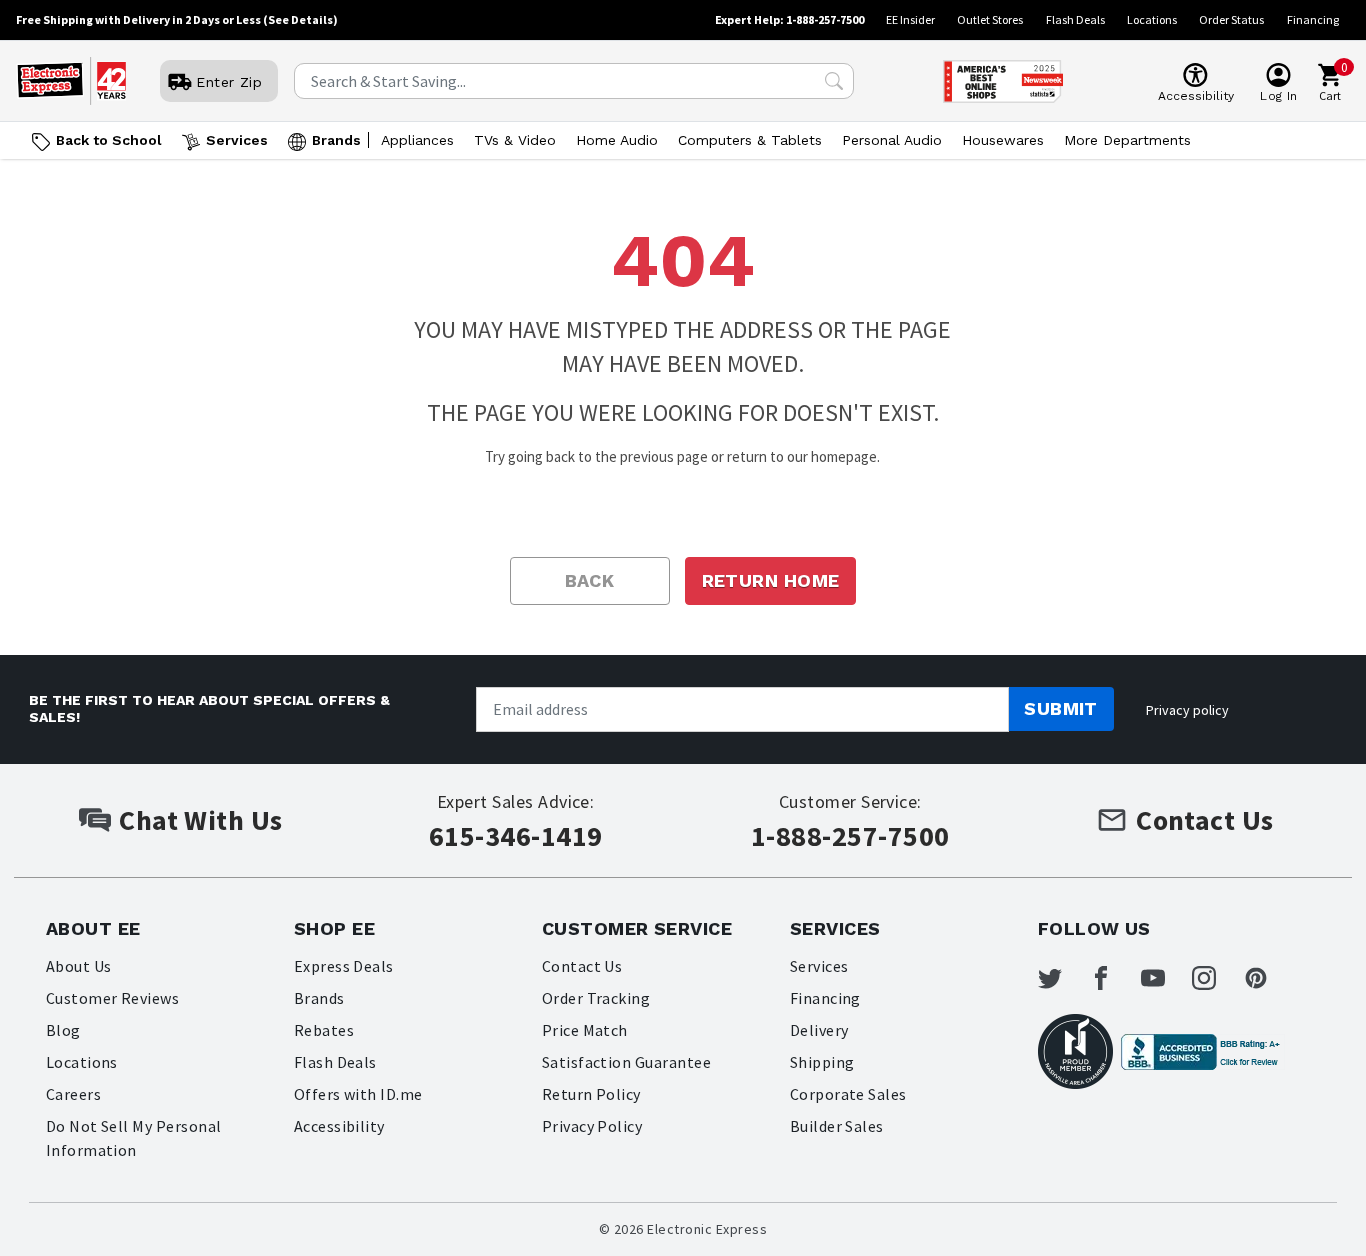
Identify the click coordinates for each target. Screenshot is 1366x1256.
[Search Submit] (834, 81)
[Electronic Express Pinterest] (1268, 978)
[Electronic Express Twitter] (1062, 978)
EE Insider (910, 19)
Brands (336, 140)
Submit (1061, 708)
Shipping (822, 1062)
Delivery (819, 1030)
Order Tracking (596, 998)
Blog (63, 1030)
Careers (73, 1094)
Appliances (417, 140)
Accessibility (339, 1126)
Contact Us (582, 966)
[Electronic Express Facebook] (1113, 978)
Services (237, 140)
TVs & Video (515, 140)
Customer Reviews (113, 998)
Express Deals (344, 966)
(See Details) (300, 19)
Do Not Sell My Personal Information (134, 1138)
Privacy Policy (592, 1126)
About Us (79, 966)
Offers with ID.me (358, 1094)
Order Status (1231, 19)
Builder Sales (837, 1126)
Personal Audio (892, 140)
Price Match (585, 1030)
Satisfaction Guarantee (627, 1062)
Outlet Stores (990, 19)
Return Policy (591, 1094)
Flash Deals (1075, 19)
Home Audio (617, 140)
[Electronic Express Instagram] (1216, 978)
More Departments (1127, 140)
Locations (1152, 19)
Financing (1313, 19)
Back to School (109, 140)
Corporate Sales (848, 1094)
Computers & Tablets (750, 140)
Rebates (324, 1030)
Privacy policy (1187, 710)
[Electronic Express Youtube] (1165, 978)
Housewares (1003, 140)
